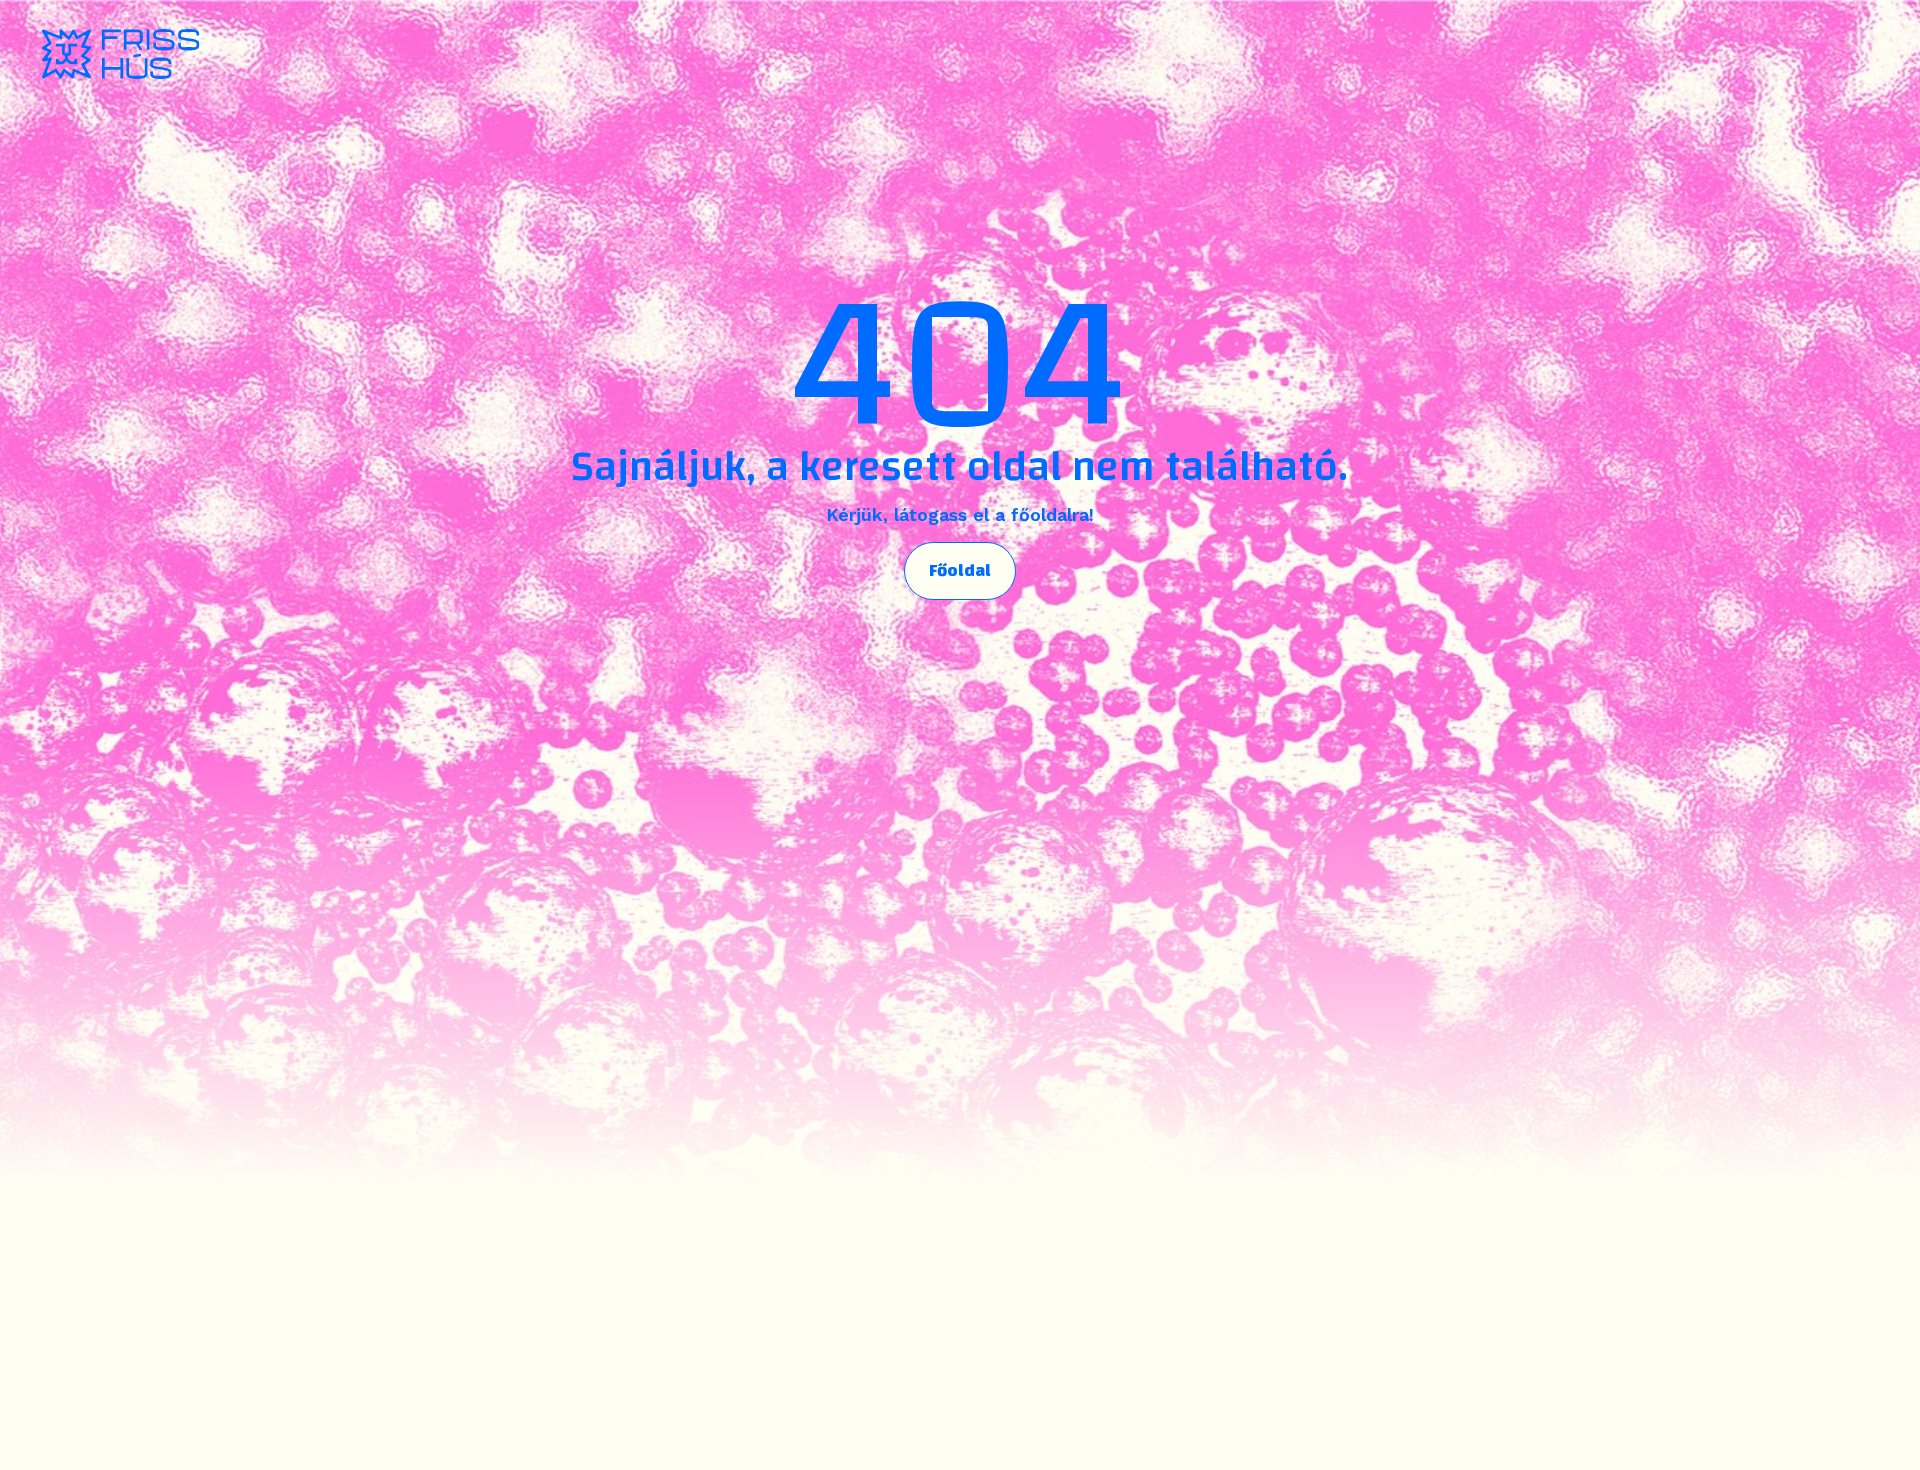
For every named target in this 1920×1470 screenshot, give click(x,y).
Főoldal (960, 570)
